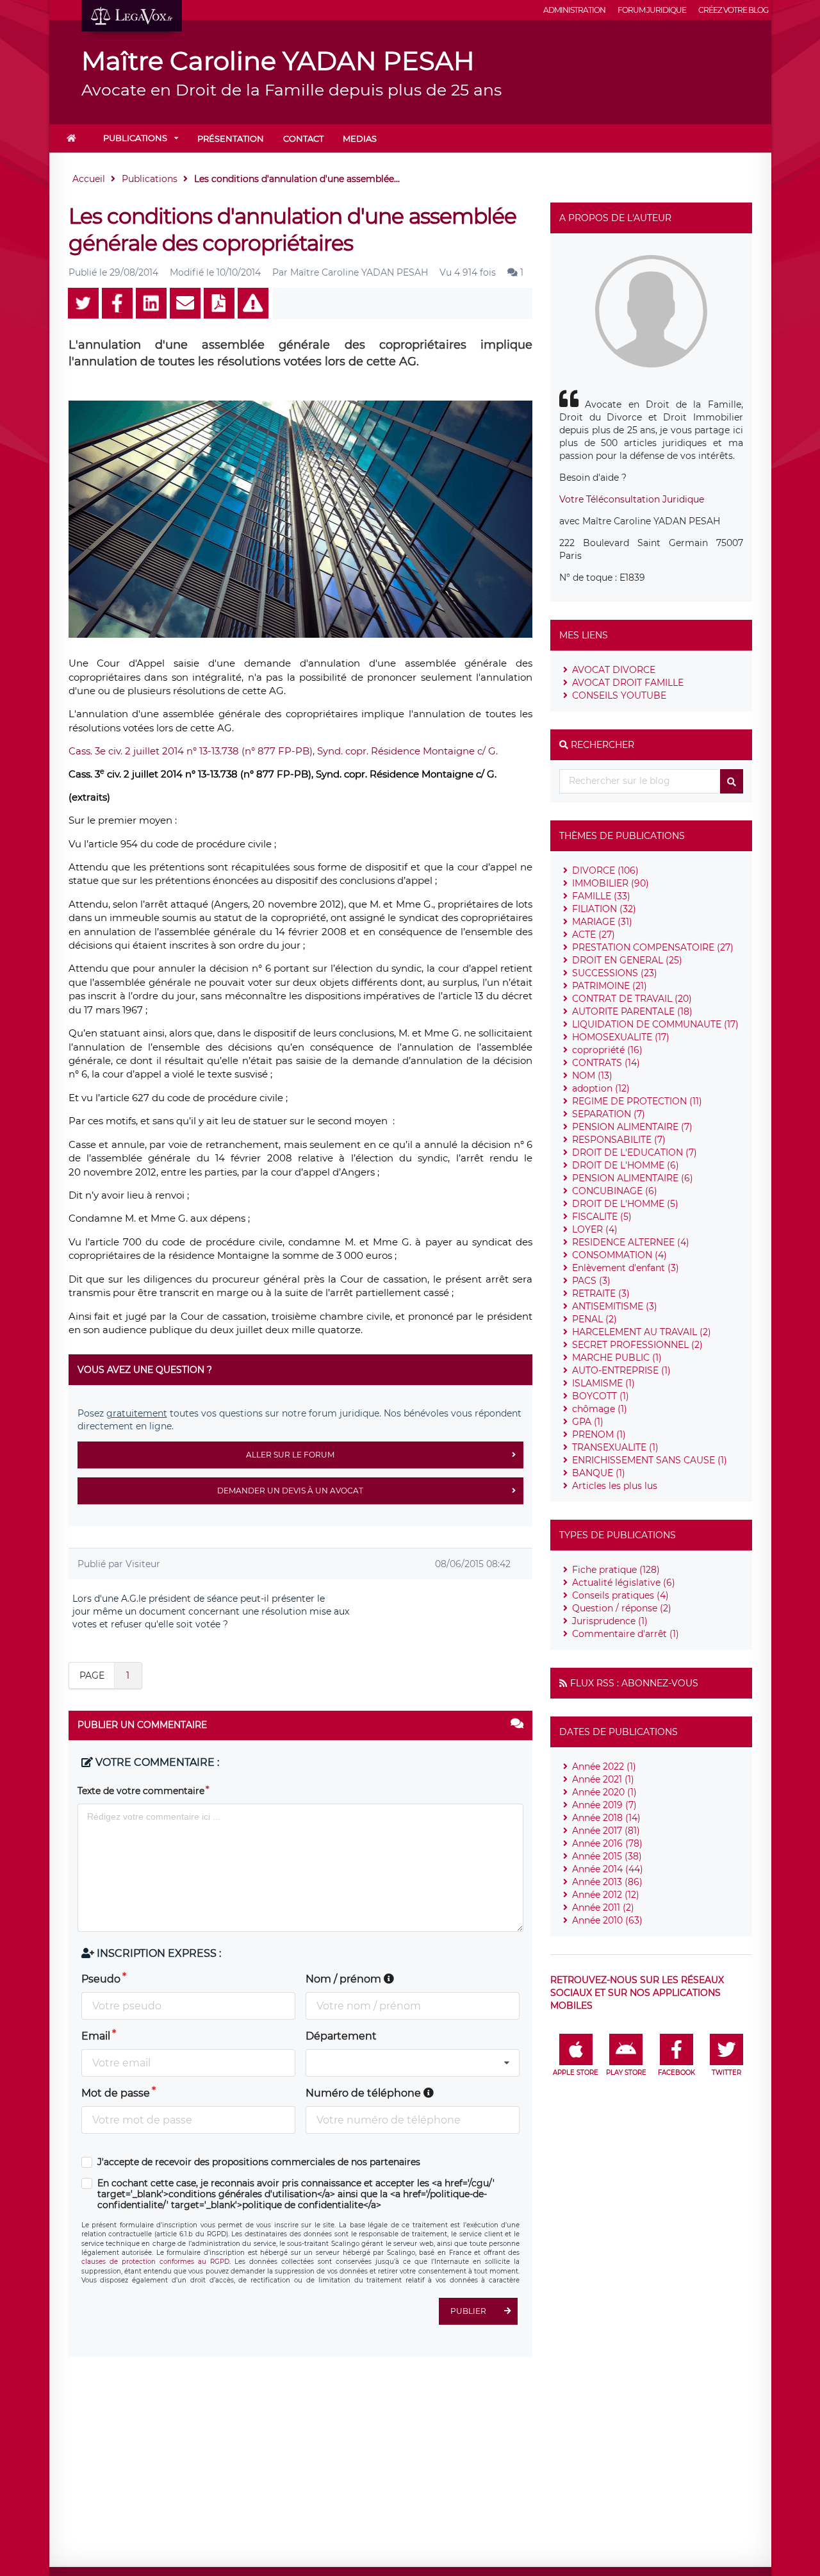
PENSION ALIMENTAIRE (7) (632, 1127)
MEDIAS (360, 138)
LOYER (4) (595, 1229)
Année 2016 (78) (607, 1843)
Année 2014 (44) (608, 1869)
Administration (574, 10)
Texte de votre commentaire (141, 1791)
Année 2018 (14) (606, 1818)
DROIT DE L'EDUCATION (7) (635, 1152)
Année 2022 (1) (604, 1766)
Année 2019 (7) (604, 1805)
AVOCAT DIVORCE (614, 670)
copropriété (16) (607, 1050)
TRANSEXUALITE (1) (615, 1447)
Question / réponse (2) (622, 1608)
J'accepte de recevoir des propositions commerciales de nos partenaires (259, 2162)
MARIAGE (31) (602, 922)
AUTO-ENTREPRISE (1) (621, 1370)
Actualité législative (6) (624, 1583)
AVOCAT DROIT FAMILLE (628, 683)
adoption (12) (601, 1088)
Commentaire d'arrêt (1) (626, 1634)
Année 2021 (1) (603, 1779)
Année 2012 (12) (606, 1895)
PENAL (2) (594, 1319)
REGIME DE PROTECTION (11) (637, 1101)
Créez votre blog (733, 10)
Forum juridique (652, 10)
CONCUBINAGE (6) (615, 1191)
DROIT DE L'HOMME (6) (626, 1165)
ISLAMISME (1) (603, 1383)
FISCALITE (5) (602, 1217)
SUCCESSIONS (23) (615, 973)
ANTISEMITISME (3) (615, 1306)
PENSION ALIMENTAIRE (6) (633, 1178)
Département (341, 2036)
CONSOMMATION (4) (619, 1255)
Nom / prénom (345, 1979)
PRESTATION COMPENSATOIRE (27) (653, 947)
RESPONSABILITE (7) (619, 1140)
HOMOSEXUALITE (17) (621, 1037)
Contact (303, 138)
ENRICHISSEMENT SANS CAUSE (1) (650, 1460)
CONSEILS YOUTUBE (619, 695)
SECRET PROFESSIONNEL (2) (637, 1345)
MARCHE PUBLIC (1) (617, 1358)
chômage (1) (600, 1409)
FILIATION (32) (604, 909)
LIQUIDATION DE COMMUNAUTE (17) (655, 1024)
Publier (468, 2311)
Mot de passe (116, 2093)
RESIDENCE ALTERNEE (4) (631, 1242)
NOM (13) (592, 1076)
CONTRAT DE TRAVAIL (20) (632, 999)
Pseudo (101, 1979)
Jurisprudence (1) (610, 1621)
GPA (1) (588, 1422)
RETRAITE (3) (601, 1293)
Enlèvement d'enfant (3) (626, 1268)
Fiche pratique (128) (616, 1570)
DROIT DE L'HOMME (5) (625, 1204)
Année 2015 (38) (607, 1856)
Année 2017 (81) (606, 1831)
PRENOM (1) (599, 1434)
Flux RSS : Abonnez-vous (634, 1683)
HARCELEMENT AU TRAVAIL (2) (642, 1332)
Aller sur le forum (290, 1455)
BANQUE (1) (599, 1473)
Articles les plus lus (615, 1486)
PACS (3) (591, 1281)
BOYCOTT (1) (601, 1396)
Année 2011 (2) (603, 1907)
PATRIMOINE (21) (610, 986)
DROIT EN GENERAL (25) (627, 960)
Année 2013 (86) (607, 1882)
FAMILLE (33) (601, 896)
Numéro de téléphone (365, 2093)
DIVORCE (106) (605, 870)
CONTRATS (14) (606, 1063)
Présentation (231, 138)
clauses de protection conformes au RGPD (155, 2262)
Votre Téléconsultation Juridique (632, 499)
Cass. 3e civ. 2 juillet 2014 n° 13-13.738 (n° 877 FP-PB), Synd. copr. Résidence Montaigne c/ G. (283, 751)
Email (96, 2036)
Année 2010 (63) (607, 1920)
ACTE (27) (594, 935)
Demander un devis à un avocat (290, 1491)
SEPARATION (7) (609, 1114)
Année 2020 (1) (604, 1792)
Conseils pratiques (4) (620, 1595)
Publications (135, 138)
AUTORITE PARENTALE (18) (632, 1011)
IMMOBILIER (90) (611, 883)
